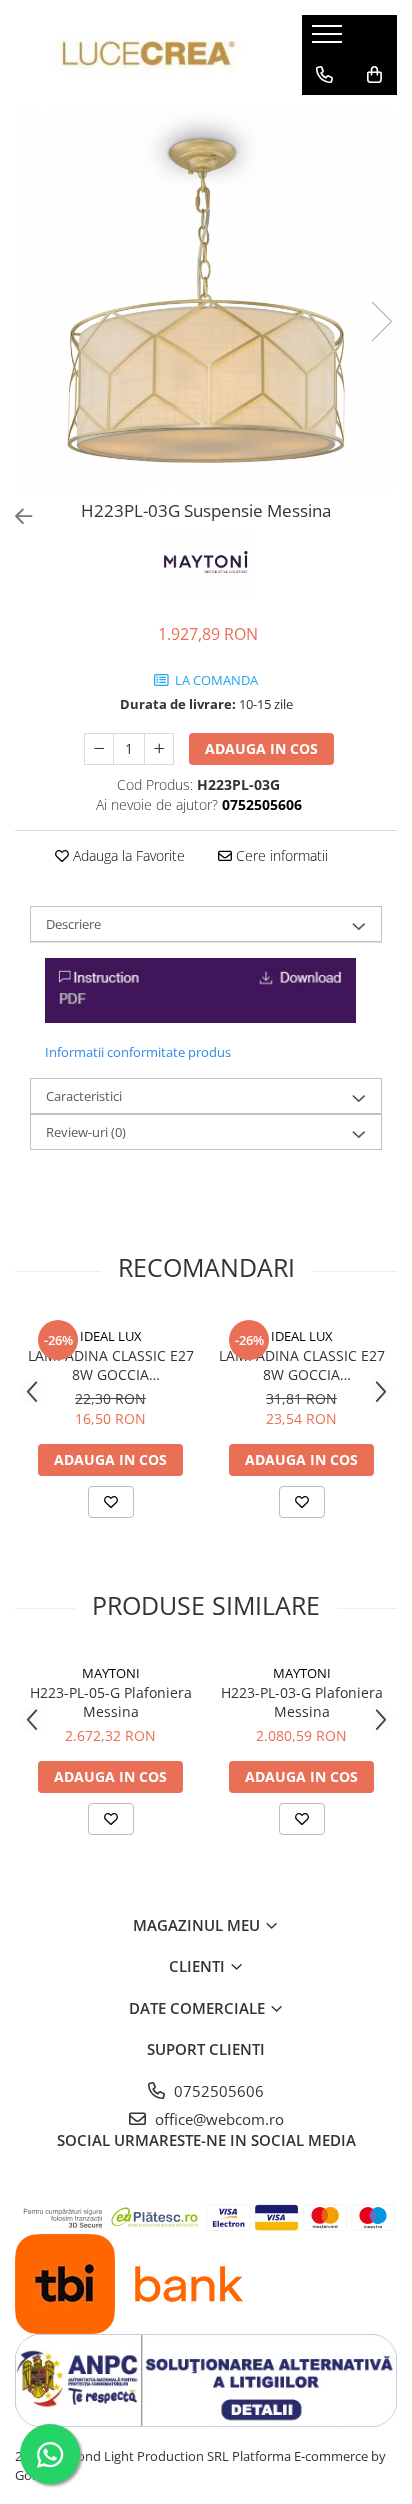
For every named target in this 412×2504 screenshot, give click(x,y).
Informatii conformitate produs (138, 1052)
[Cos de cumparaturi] (374, 75)
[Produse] (329, 40)
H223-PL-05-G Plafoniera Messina (111, 1702)
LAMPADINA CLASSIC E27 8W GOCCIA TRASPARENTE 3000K (111, 1365)
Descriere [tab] (73, 924)
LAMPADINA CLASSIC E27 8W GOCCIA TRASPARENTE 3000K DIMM (302, 1365)
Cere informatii (280, 855)
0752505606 (217, 2091)
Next (381, 321)
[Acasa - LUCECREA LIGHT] (143, 55)
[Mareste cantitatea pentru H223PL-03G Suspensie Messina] (159, 749)
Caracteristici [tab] (84, 1096)
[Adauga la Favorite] (111, 1502)
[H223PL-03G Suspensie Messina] (206, 301)
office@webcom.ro (217, 2119)
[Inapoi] (15, 516)
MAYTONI (111, 1673)
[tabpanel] (206, 301)
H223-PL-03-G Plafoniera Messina (302, 1702)
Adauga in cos (261, 748)
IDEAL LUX (111, 1336)
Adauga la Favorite (127, 855)
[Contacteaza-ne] (324, 75)
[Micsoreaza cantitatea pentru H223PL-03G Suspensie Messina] (99, 749)
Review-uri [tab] (86, 1132)
